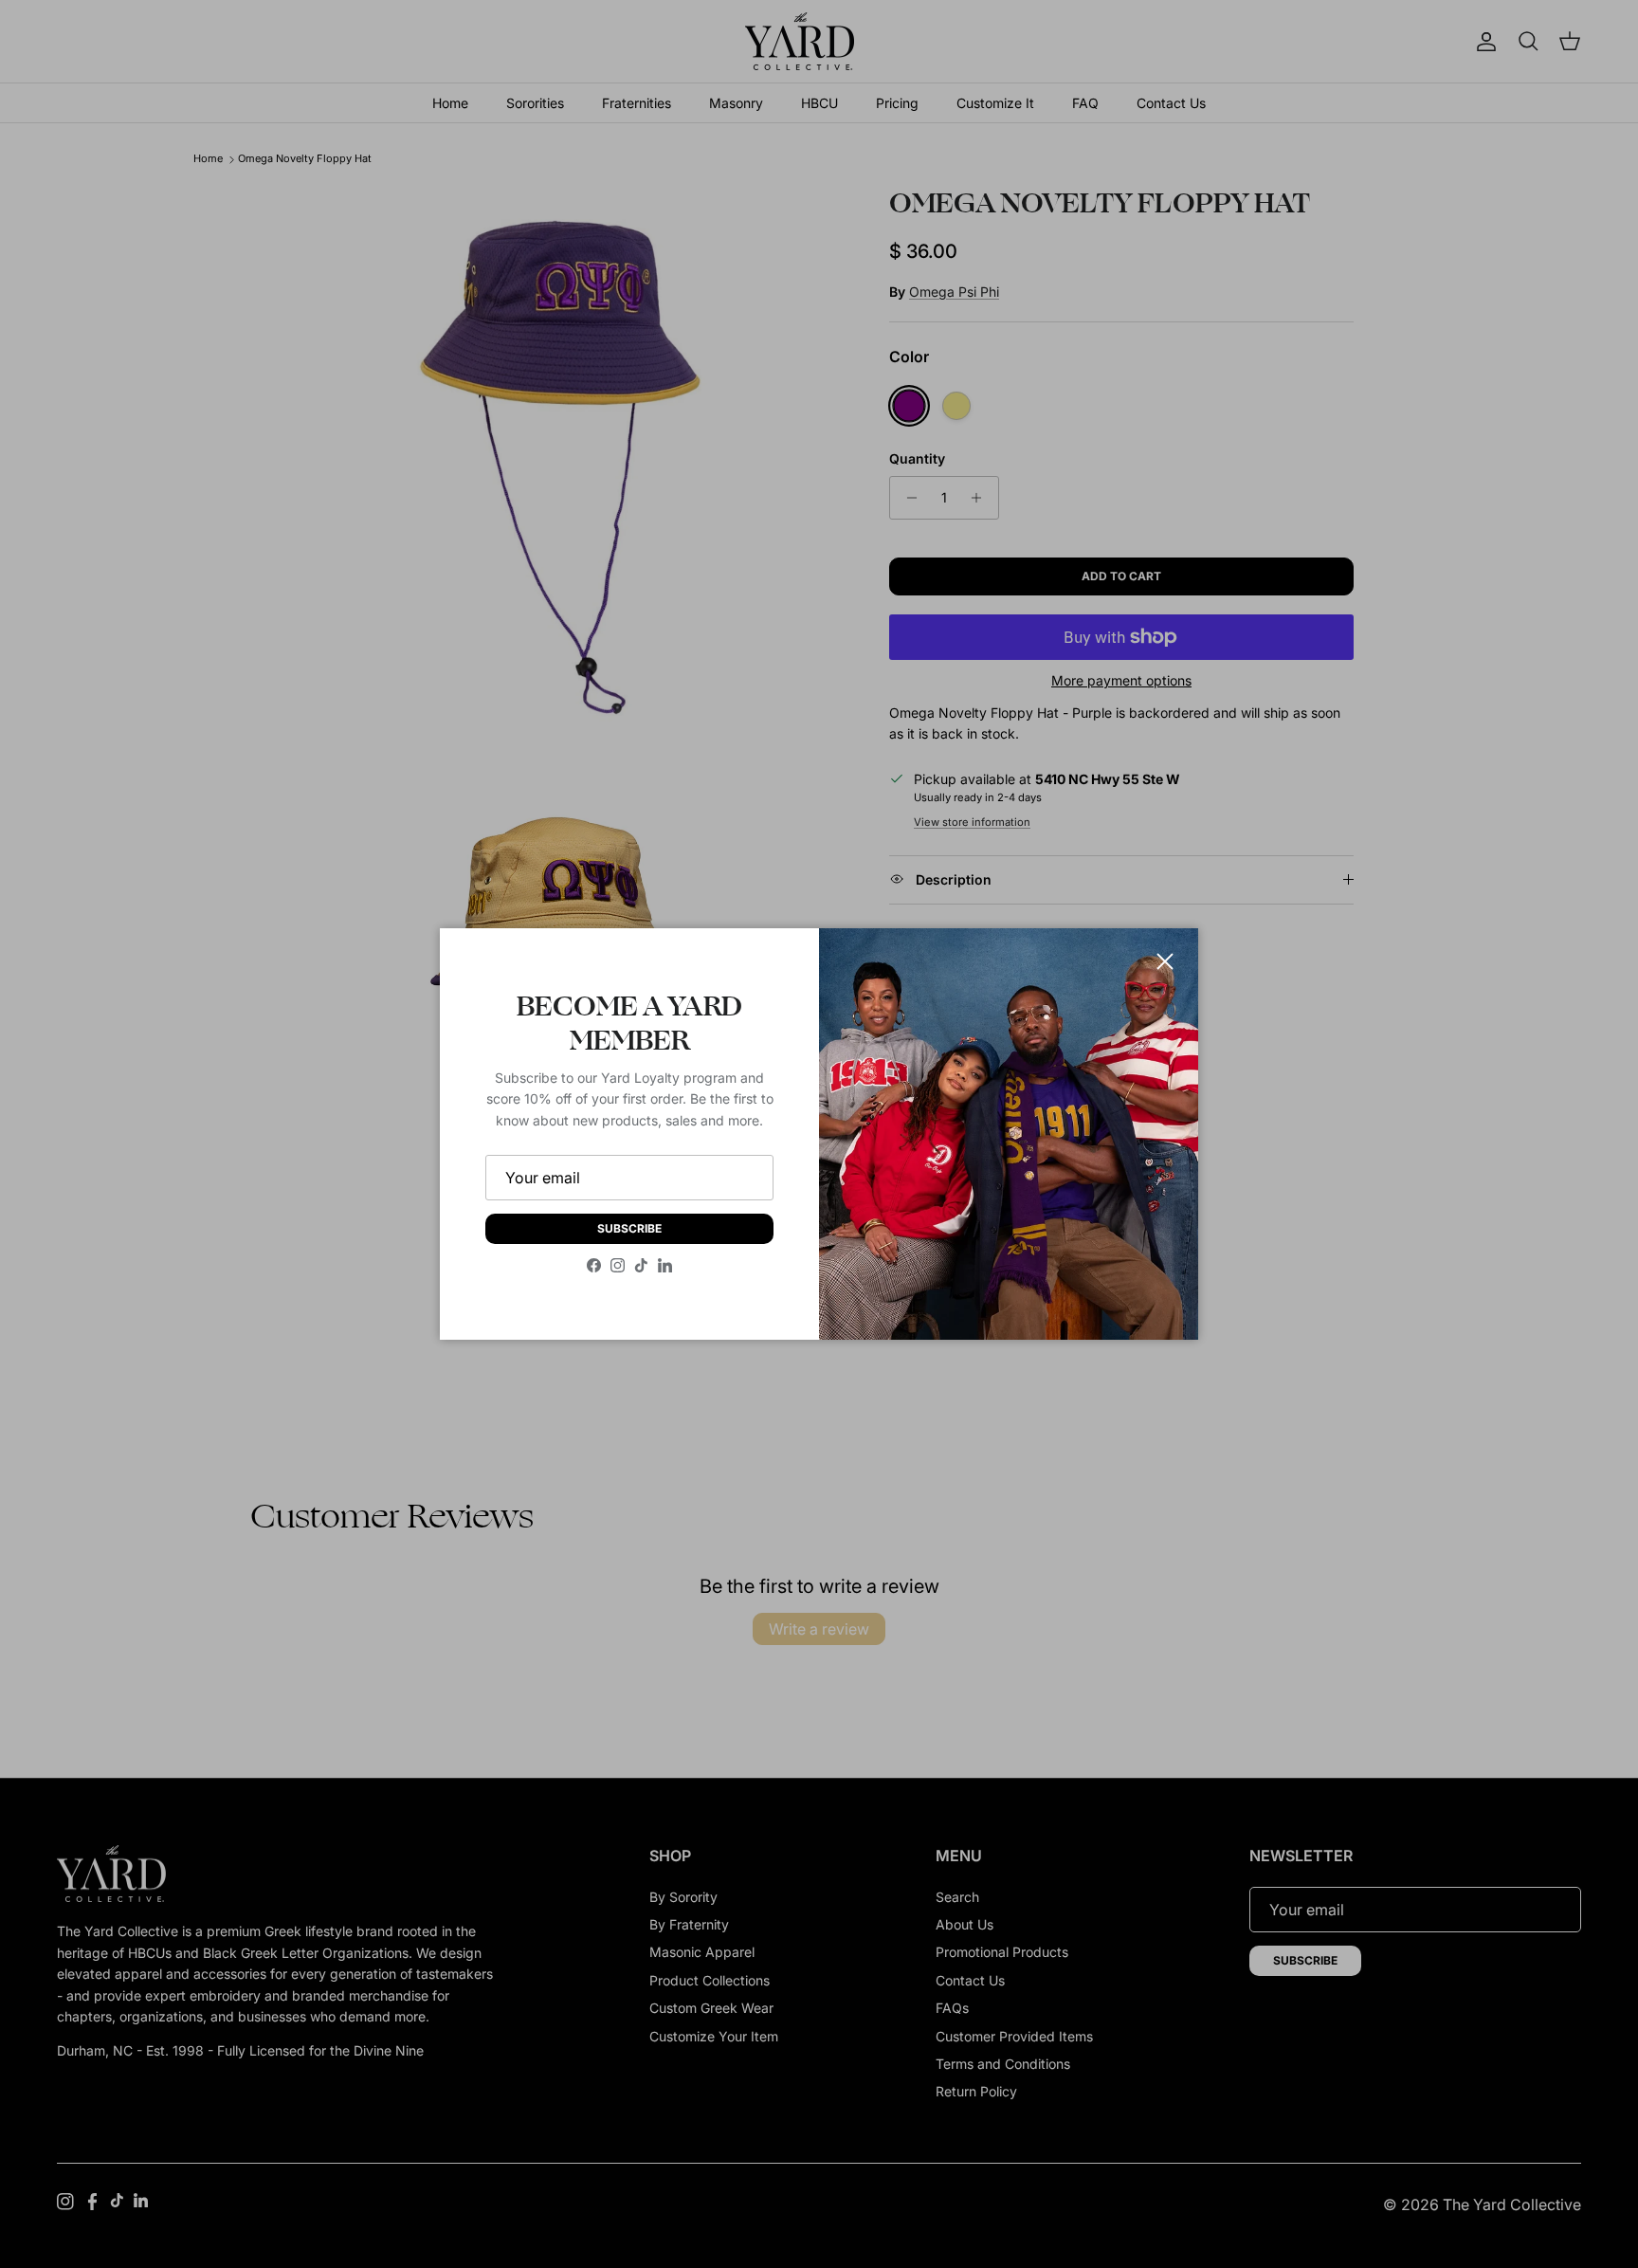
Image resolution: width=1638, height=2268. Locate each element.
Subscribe (629, 1228)
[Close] (1165, 961)
